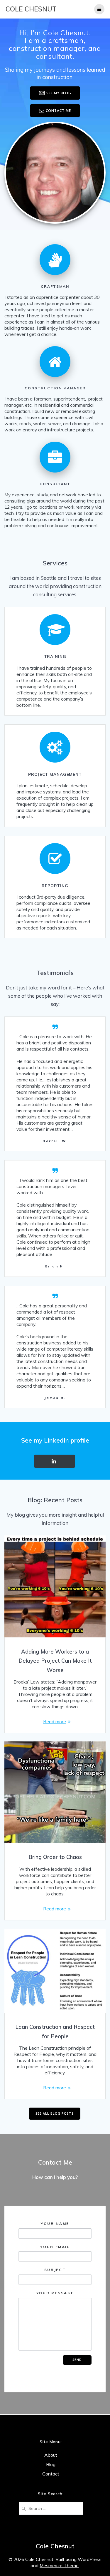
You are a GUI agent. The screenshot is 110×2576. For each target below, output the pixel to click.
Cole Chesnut (31, 9)
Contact (51, 2474)
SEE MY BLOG (59, 93)
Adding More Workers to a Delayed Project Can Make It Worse (55, 1661)
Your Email (55, 2246)
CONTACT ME (58, 110)
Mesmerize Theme (59, 2565)
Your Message (55, 2293)
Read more (55, 1721)
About (51, 2455)
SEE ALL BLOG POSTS (55, 2113)
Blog (51, 2464)
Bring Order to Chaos (55, 1857)
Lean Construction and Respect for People (55, 2032)
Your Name (55, 2224)
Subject (55, 2270)
